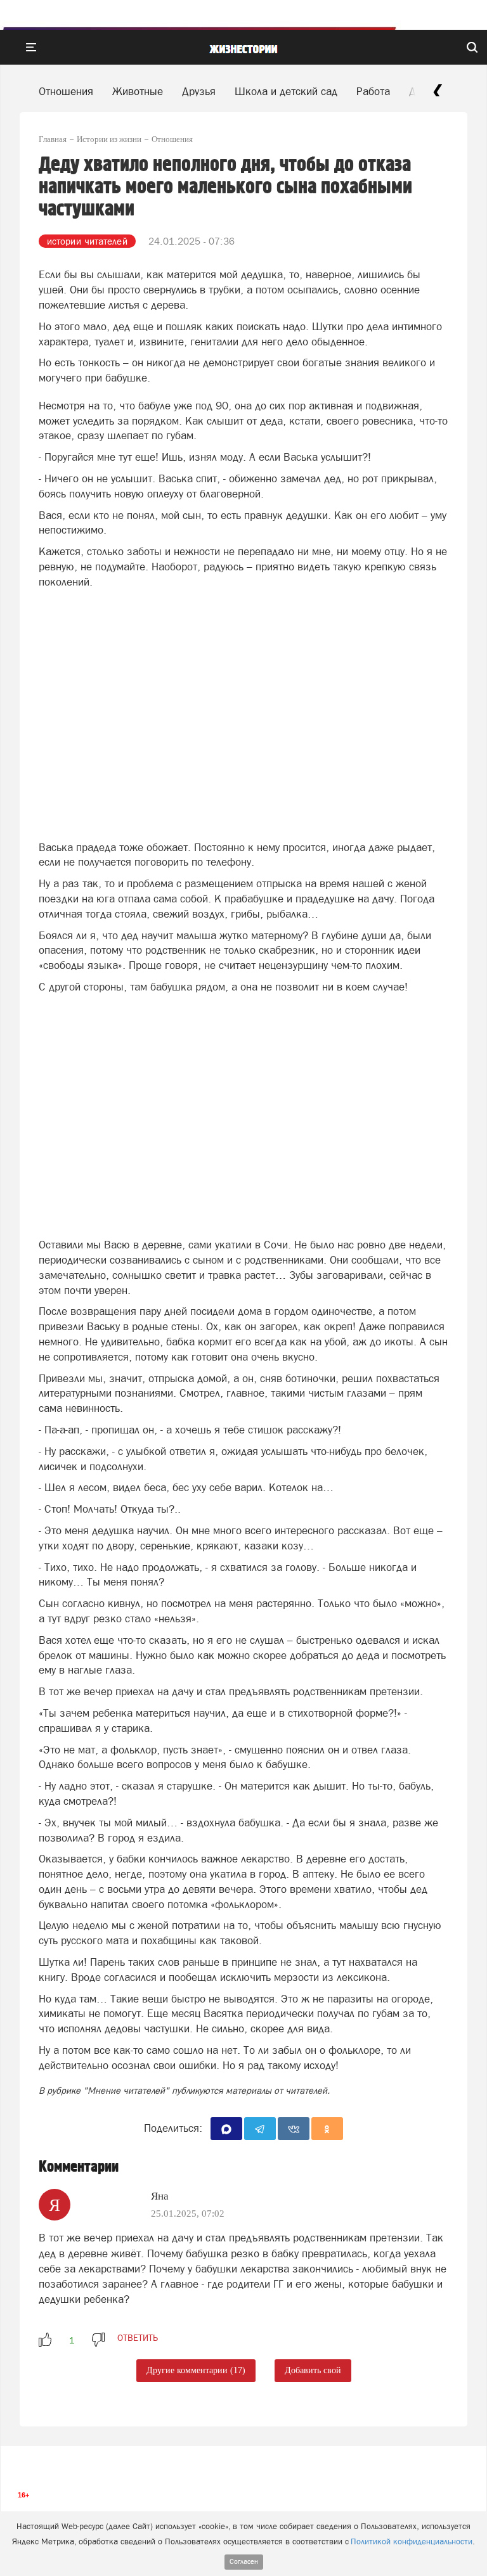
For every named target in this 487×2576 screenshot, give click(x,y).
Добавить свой (313, 2370)
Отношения (66, 91)
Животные (138, 91)
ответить (138, 2338)
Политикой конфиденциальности (412, 2541)
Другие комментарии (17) (196, 2370)
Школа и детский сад (286, 91)
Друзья (199, 91)
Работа (373, 91)
